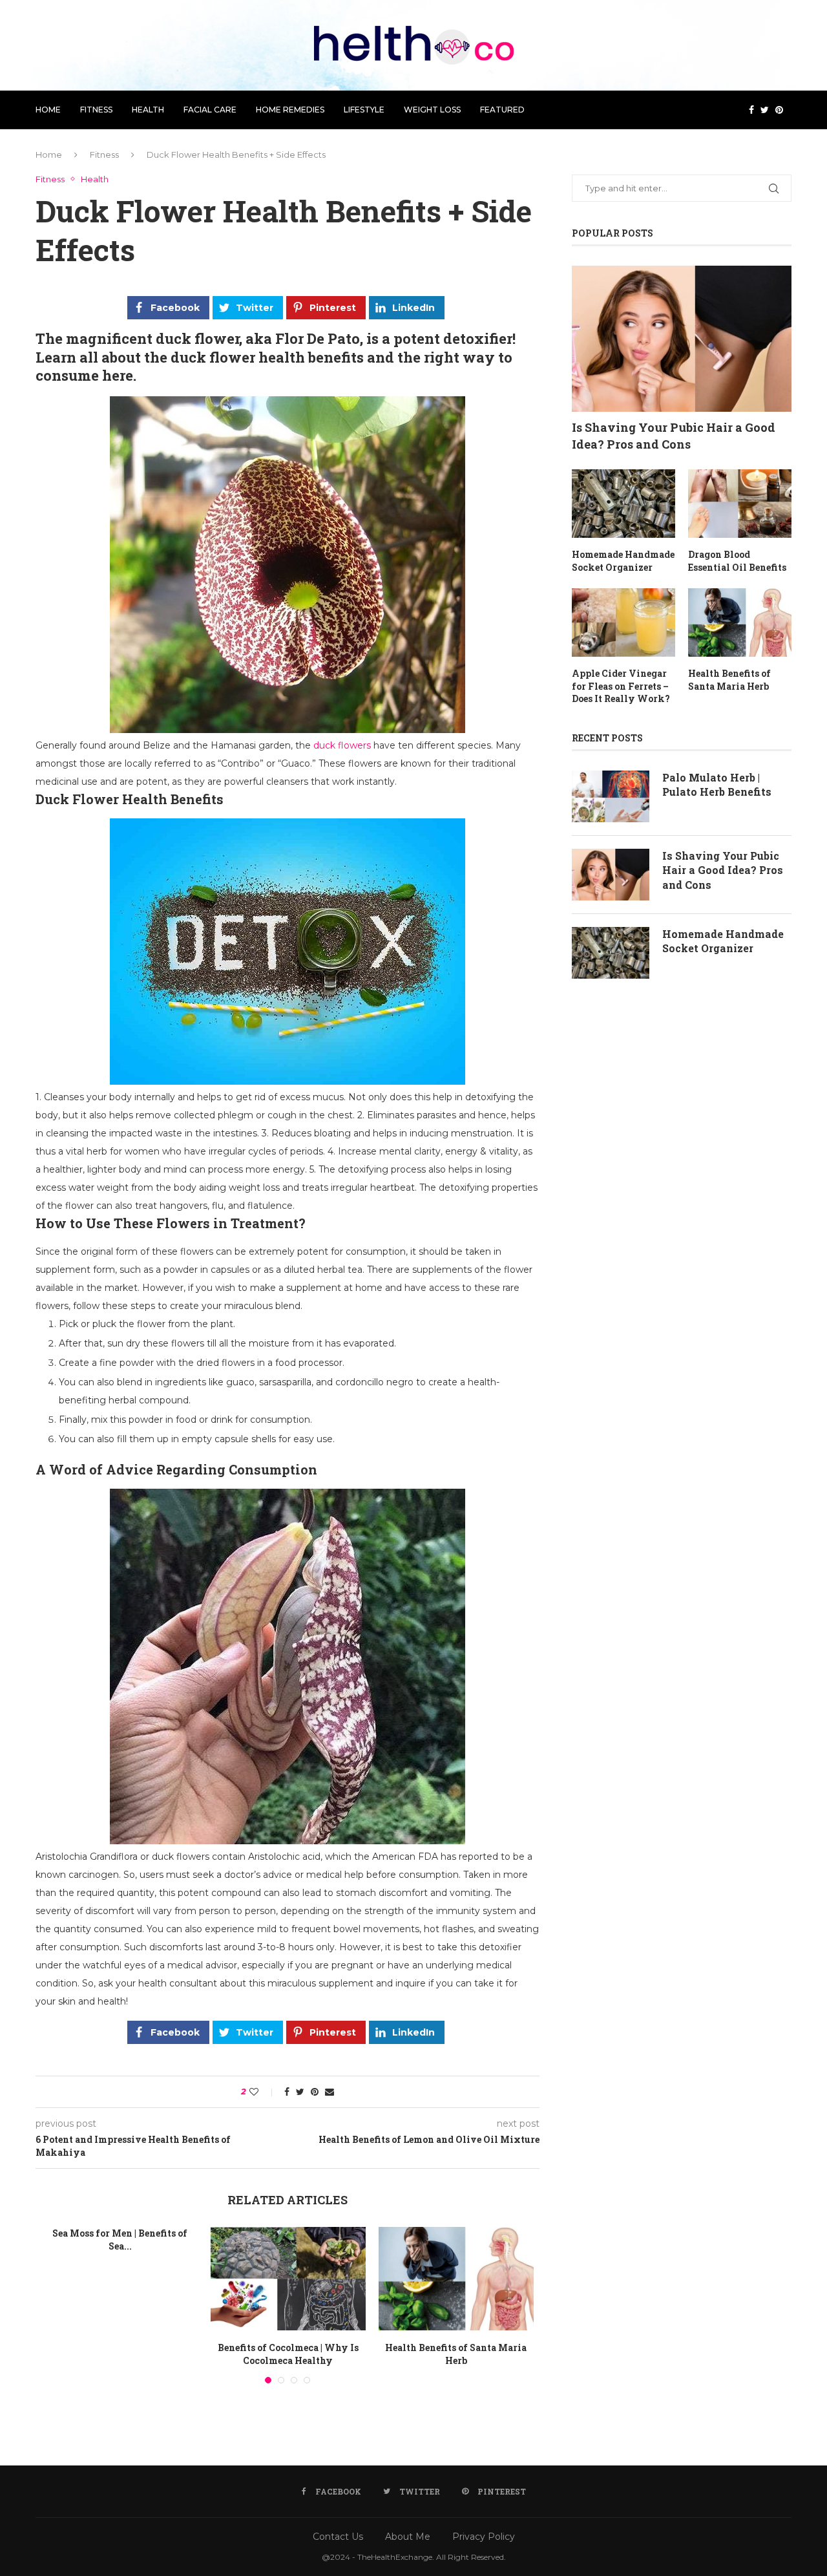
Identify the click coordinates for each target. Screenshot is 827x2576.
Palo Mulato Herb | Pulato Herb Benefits (717, 784)
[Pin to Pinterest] (315, 2092)
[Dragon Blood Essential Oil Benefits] (740, 504)
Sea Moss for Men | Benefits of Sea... (120, 2240)
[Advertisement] (682, 1127)
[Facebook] (751, 110)
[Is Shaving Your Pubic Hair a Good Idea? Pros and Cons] (682, 339)
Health (148, 110)
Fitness (96, 110)
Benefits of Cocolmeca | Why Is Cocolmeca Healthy (288, 2354)
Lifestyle (364, 110)
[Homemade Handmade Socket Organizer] (623, 504)
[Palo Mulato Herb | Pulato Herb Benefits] (611, 796)
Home (48, 110)
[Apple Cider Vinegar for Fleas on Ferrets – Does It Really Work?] (623, 623)
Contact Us (338, 2537)
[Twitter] (765, 110)
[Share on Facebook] (287, 2092)
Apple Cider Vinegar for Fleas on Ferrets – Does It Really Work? (621, 686)
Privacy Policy (484, 2537)
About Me (408, 2537)
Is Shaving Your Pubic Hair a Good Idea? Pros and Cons (674, 435)
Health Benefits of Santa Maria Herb (456, 2354)
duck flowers (342, 745)
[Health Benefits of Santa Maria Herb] (456, 2279)
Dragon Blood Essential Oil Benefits (737, 561)
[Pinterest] (779, 110)
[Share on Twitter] (300, 2092)
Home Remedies (290, 110)
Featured (502, 110)
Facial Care (210, 110)
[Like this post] (263, 2092)
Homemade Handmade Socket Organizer (623, 561)
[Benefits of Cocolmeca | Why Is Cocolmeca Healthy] (288, 2279)
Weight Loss (432, 110)
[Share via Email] (330, 2092)
